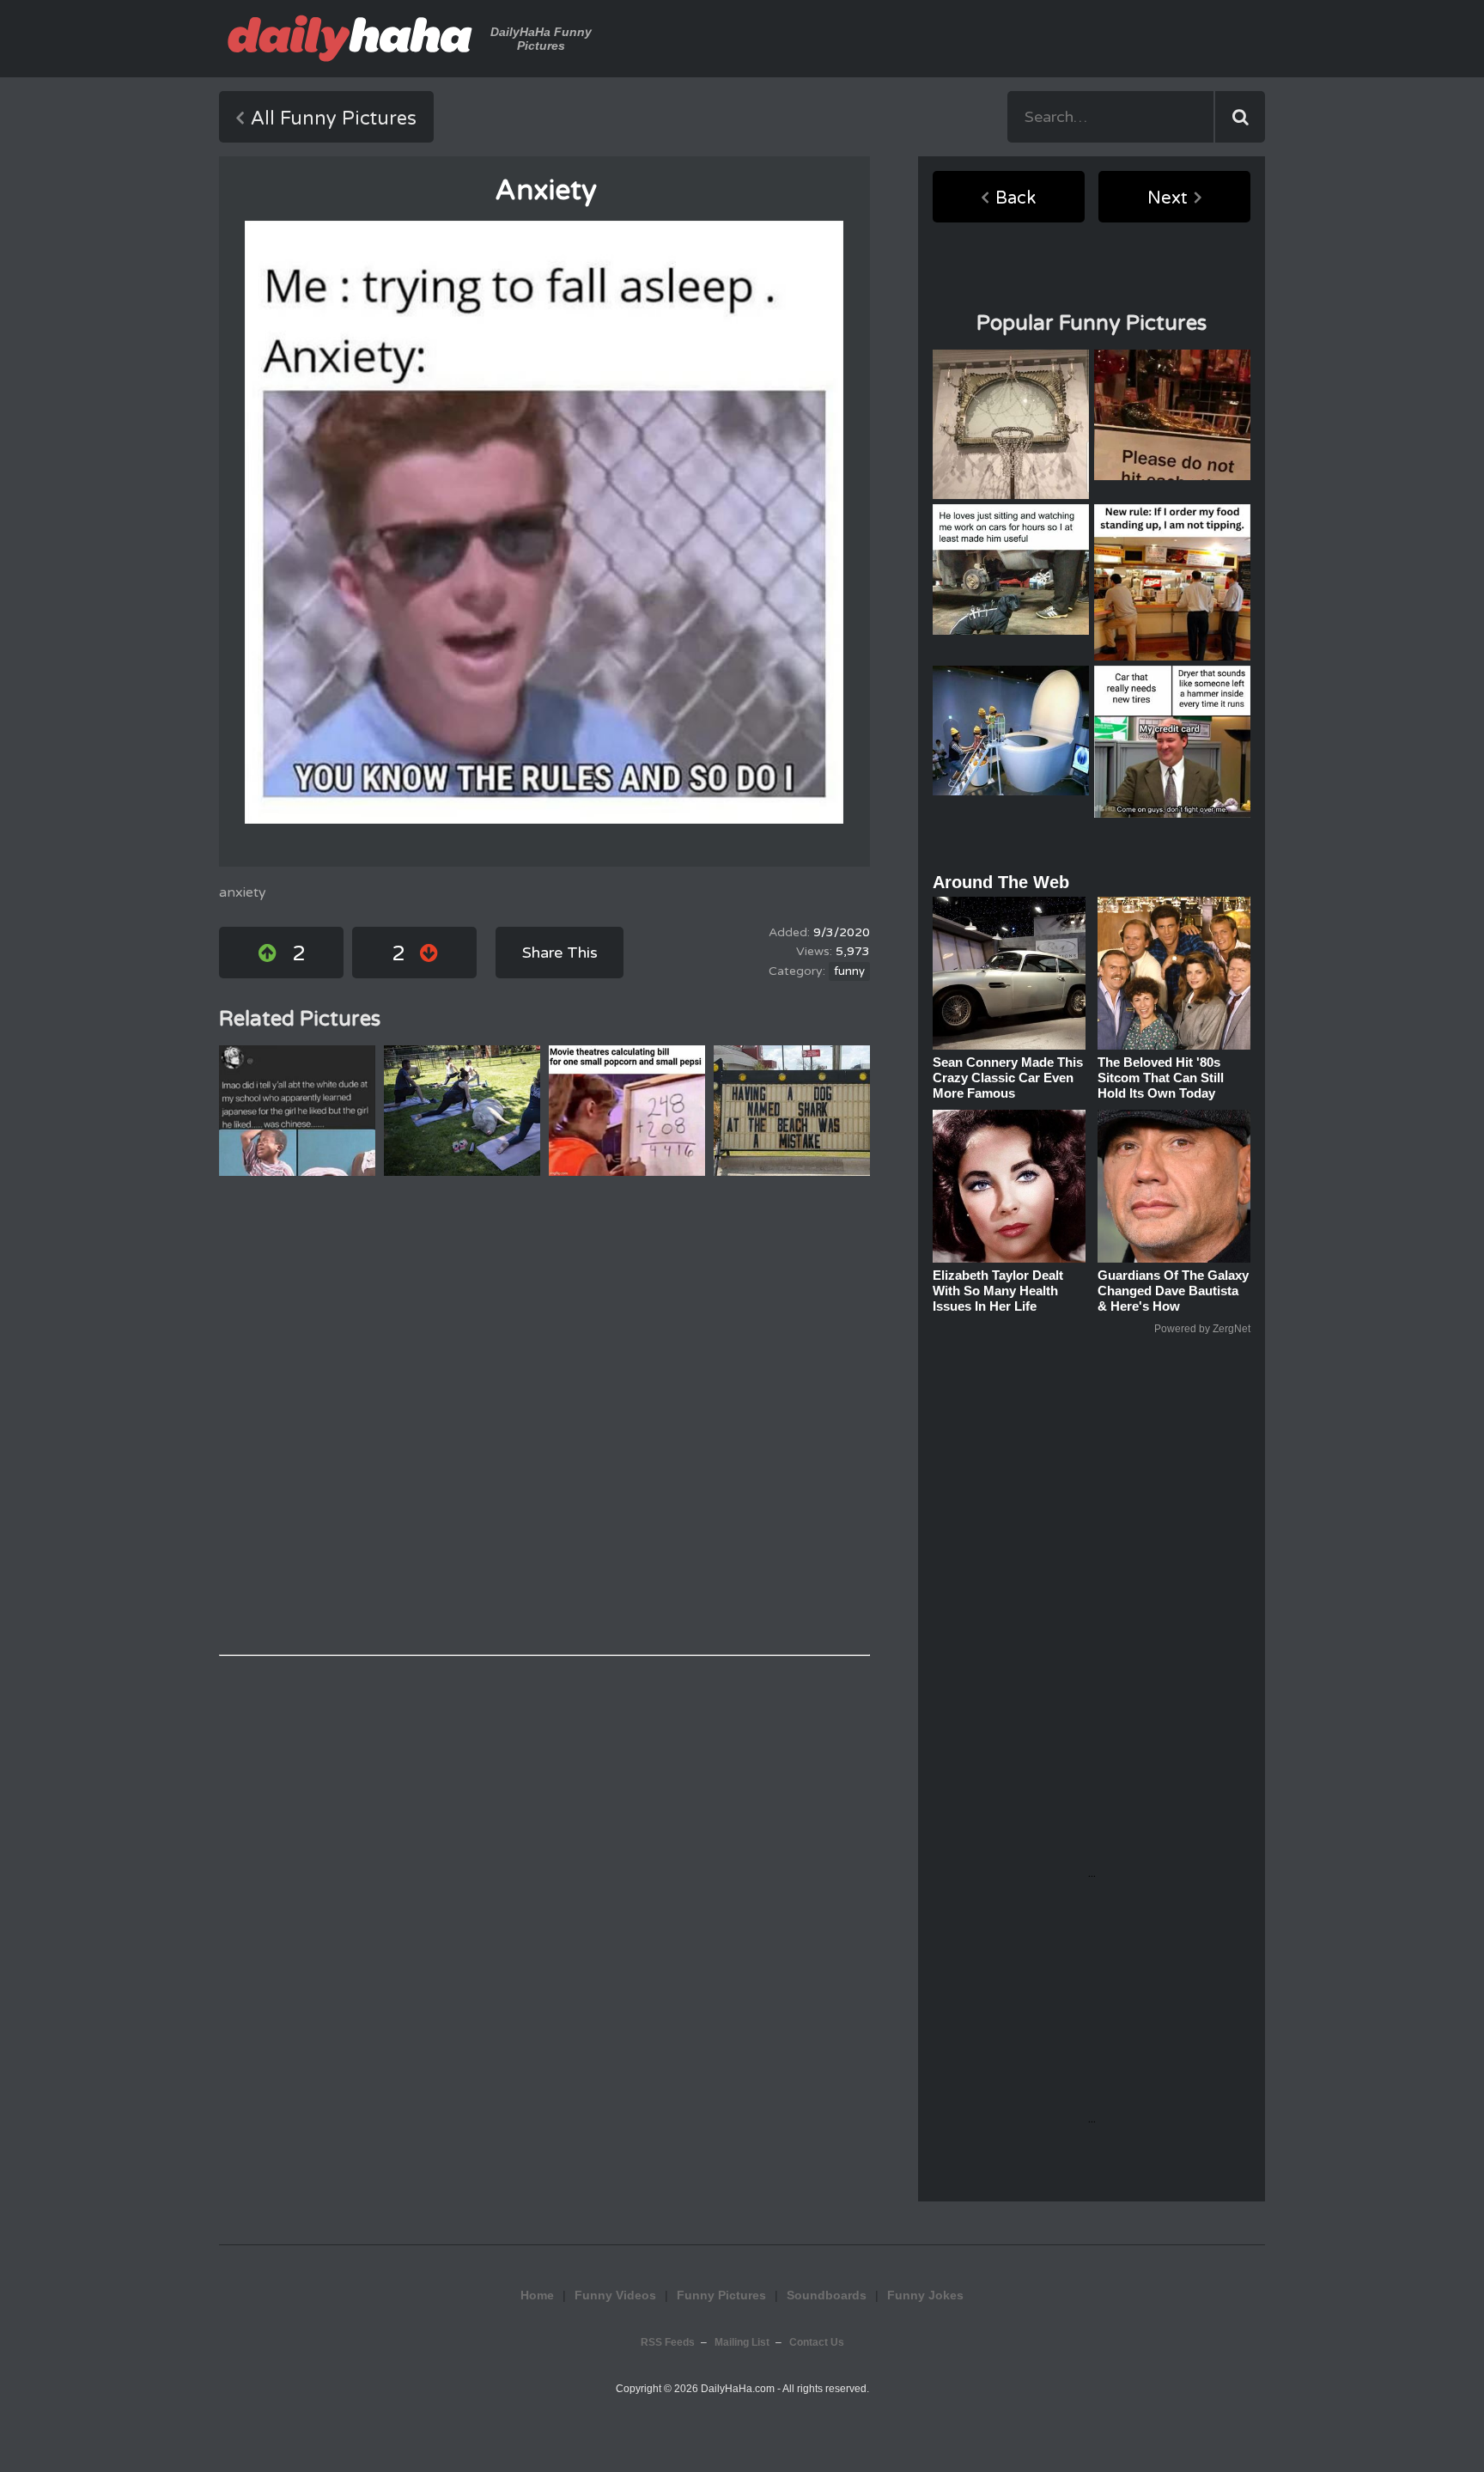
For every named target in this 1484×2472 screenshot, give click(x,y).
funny (849, 971)
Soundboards (827, 2295)
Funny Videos (615, 2295)
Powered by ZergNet (1202, 1329)
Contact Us (817, 2342)
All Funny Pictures (334, 119)
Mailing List (742, 2342)
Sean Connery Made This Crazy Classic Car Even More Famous (1008, 1078)
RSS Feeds (668, 2342)
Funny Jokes (925, 2295)
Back (1016, 198)
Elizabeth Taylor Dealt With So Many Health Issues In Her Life (998, 1291)
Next (1168, 198)
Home (537, 2295)
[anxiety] (544, 522)
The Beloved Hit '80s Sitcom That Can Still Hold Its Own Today (1161, 1078)
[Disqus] (544, 1416)
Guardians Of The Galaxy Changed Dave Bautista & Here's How (1173, 1291)
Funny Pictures (721, 2295)
